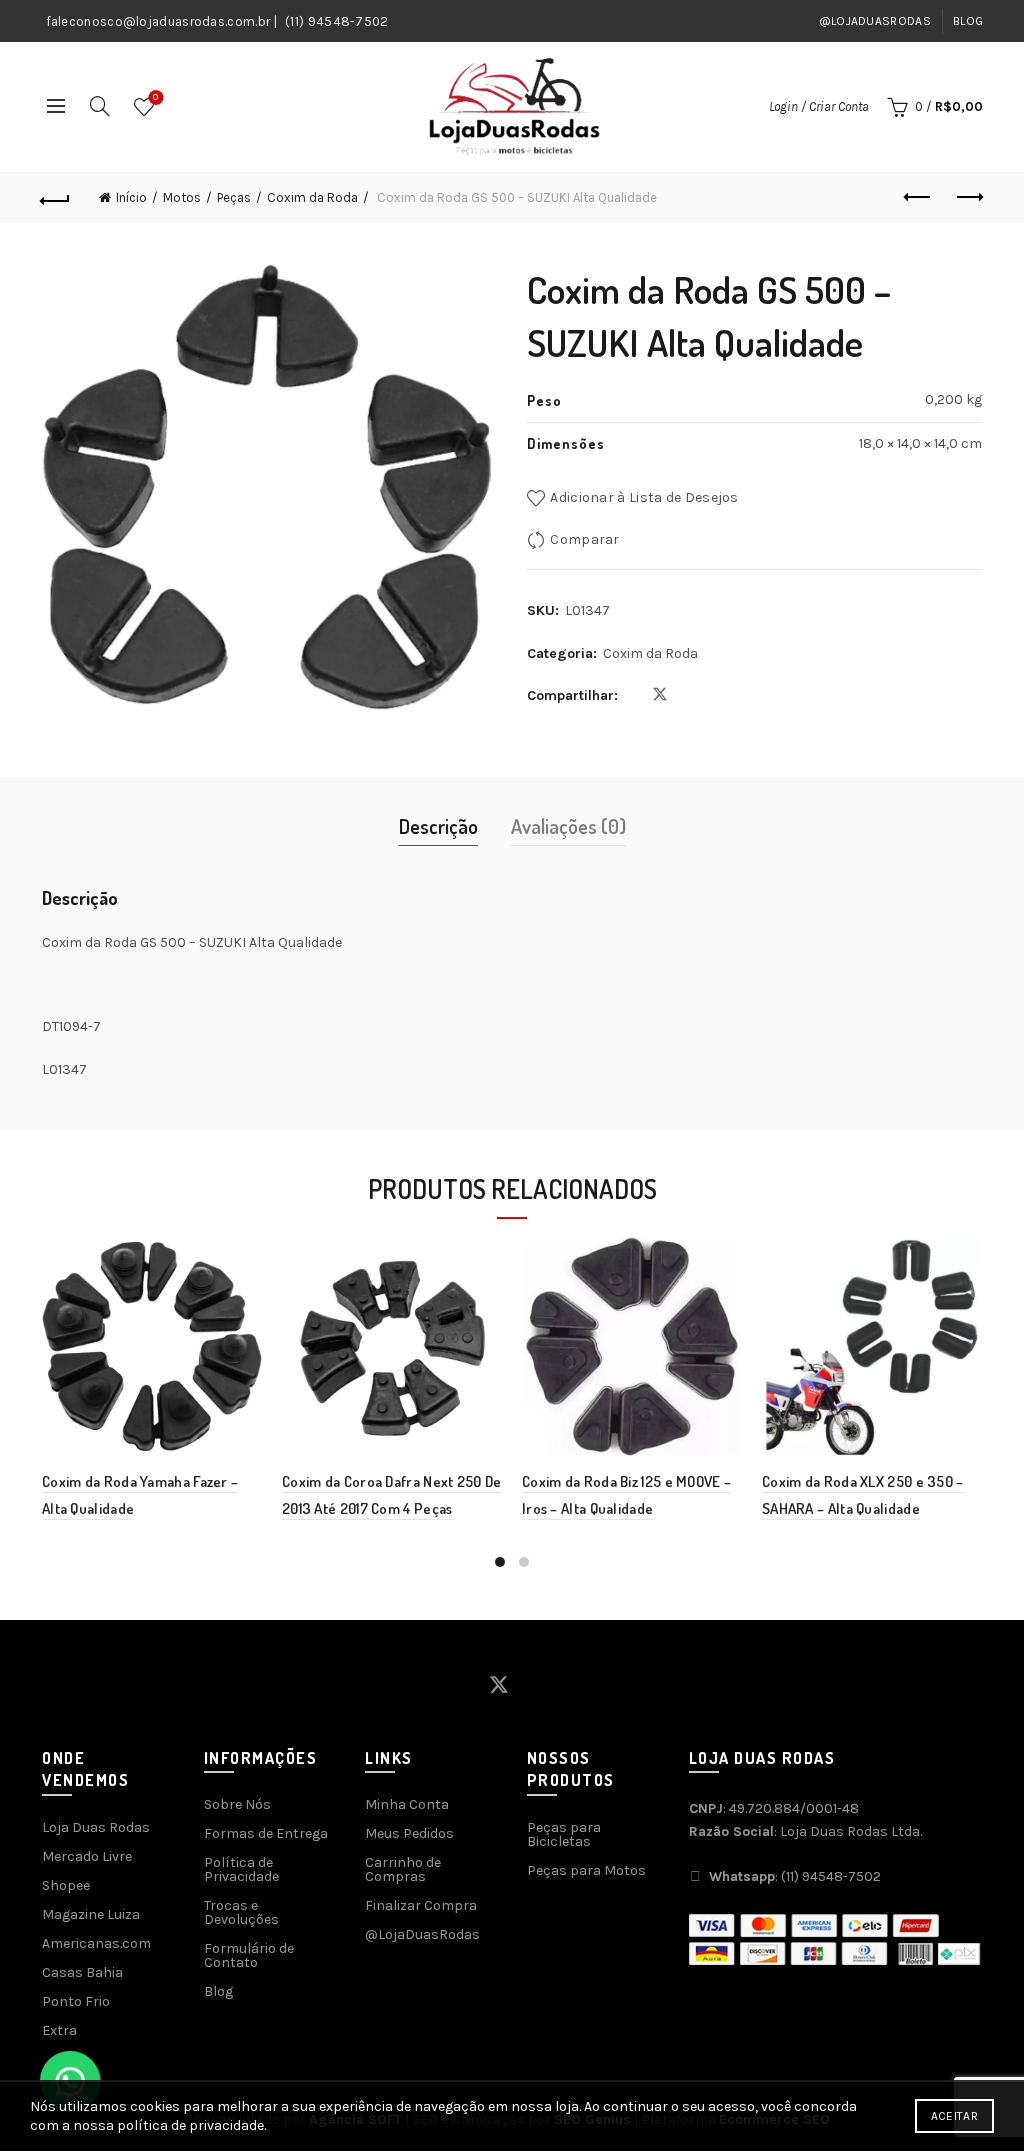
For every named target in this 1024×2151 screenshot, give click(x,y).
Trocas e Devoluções (241, 1912)
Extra (59, 2030)
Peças (234, 197)
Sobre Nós (237, 1804)
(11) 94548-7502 (337, 21)
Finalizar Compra (421, 1905)
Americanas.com (96, 1943)
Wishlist (155, 97)
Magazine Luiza (91, 1914)
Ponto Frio (76, 2001)
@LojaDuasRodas (875, 21)
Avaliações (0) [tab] (568, 826)
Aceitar (954, 2116)
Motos (182, 197)
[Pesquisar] (100, 106)
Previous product (918, 198)
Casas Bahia (82, 1972)
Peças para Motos (586, 1870)
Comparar (584, 539)
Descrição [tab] (438, 826)
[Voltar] (56, 198)
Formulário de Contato (249, 1955)
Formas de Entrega (266, 1833)
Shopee (66, 1885)
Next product (968, 198)
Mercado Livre (87, 1856)
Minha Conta (407, 1804)
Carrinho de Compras (403, 1869)
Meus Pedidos (409, 1833)
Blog (968, 21)
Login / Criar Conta (819, 106)
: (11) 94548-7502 (795, 1876)
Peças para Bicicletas (564, 1834)
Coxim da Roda (312, 197)
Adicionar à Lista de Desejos (644, 497)
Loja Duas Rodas (96, 1827)
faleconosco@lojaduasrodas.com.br (158, 21)
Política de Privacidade (241, 1869)
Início (131, 197)
